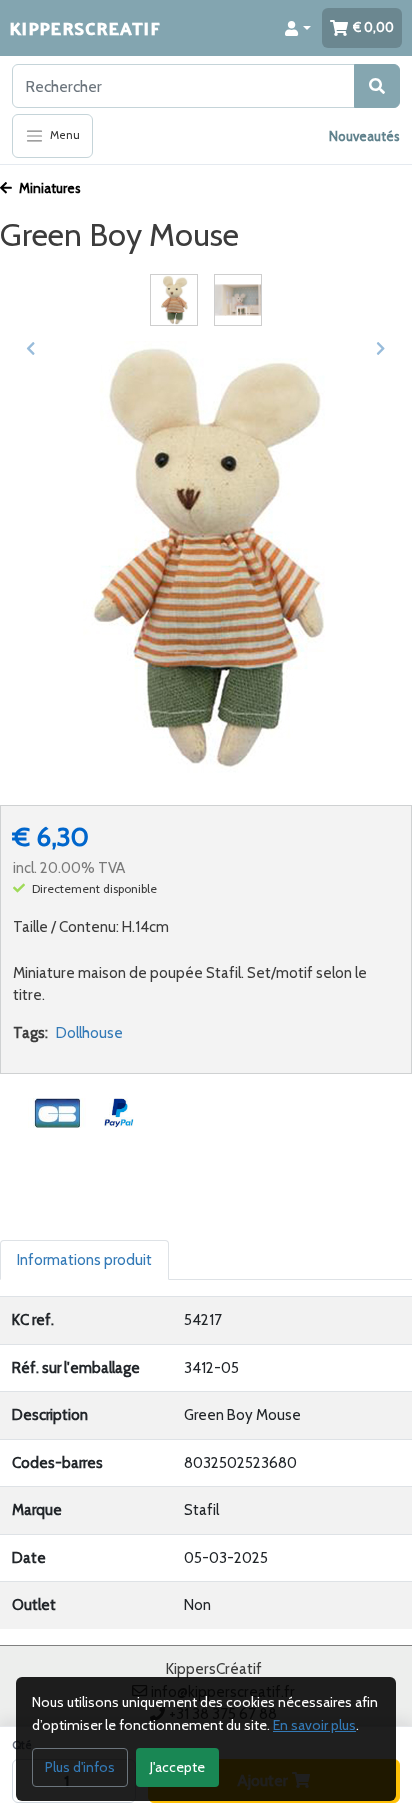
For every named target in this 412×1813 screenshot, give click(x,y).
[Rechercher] (377, 86)
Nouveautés (364, 136)
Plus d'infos (80, 1767)
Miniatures (48, 188)
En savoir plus (314, 1725)
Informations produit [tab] (84, 1260)
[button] (298, 28)
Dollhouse (89, 1033)
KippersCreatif (85, 27)
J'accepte (177, 1767)
